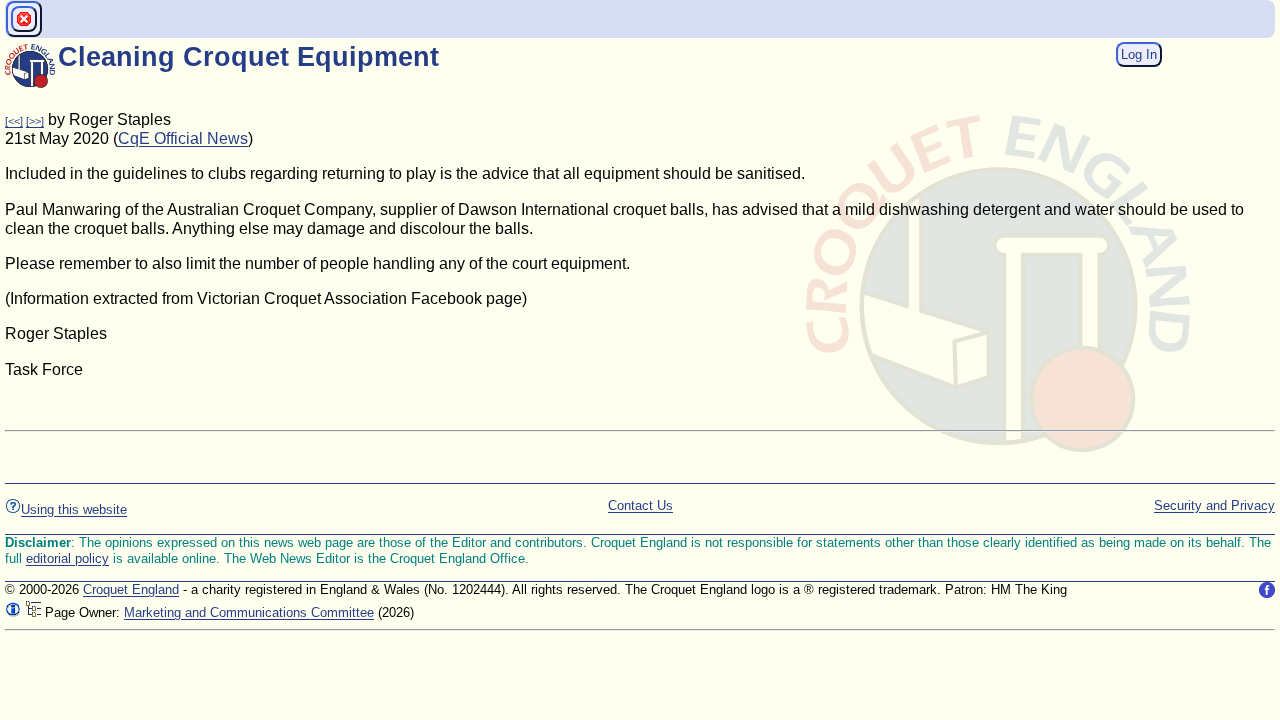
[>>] (35, 121)
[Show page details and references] (13, 612)
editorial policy (67, 558)
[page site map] (33, 612)
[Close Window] (24, 19)
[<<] (14, 121)
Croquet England (131, 589)
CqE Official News (183, 138)
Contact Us (640, 505)
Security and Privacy (1214, 505)
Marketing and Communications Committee (249, 612)
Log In (1139, 54)
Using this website (74, 509)
